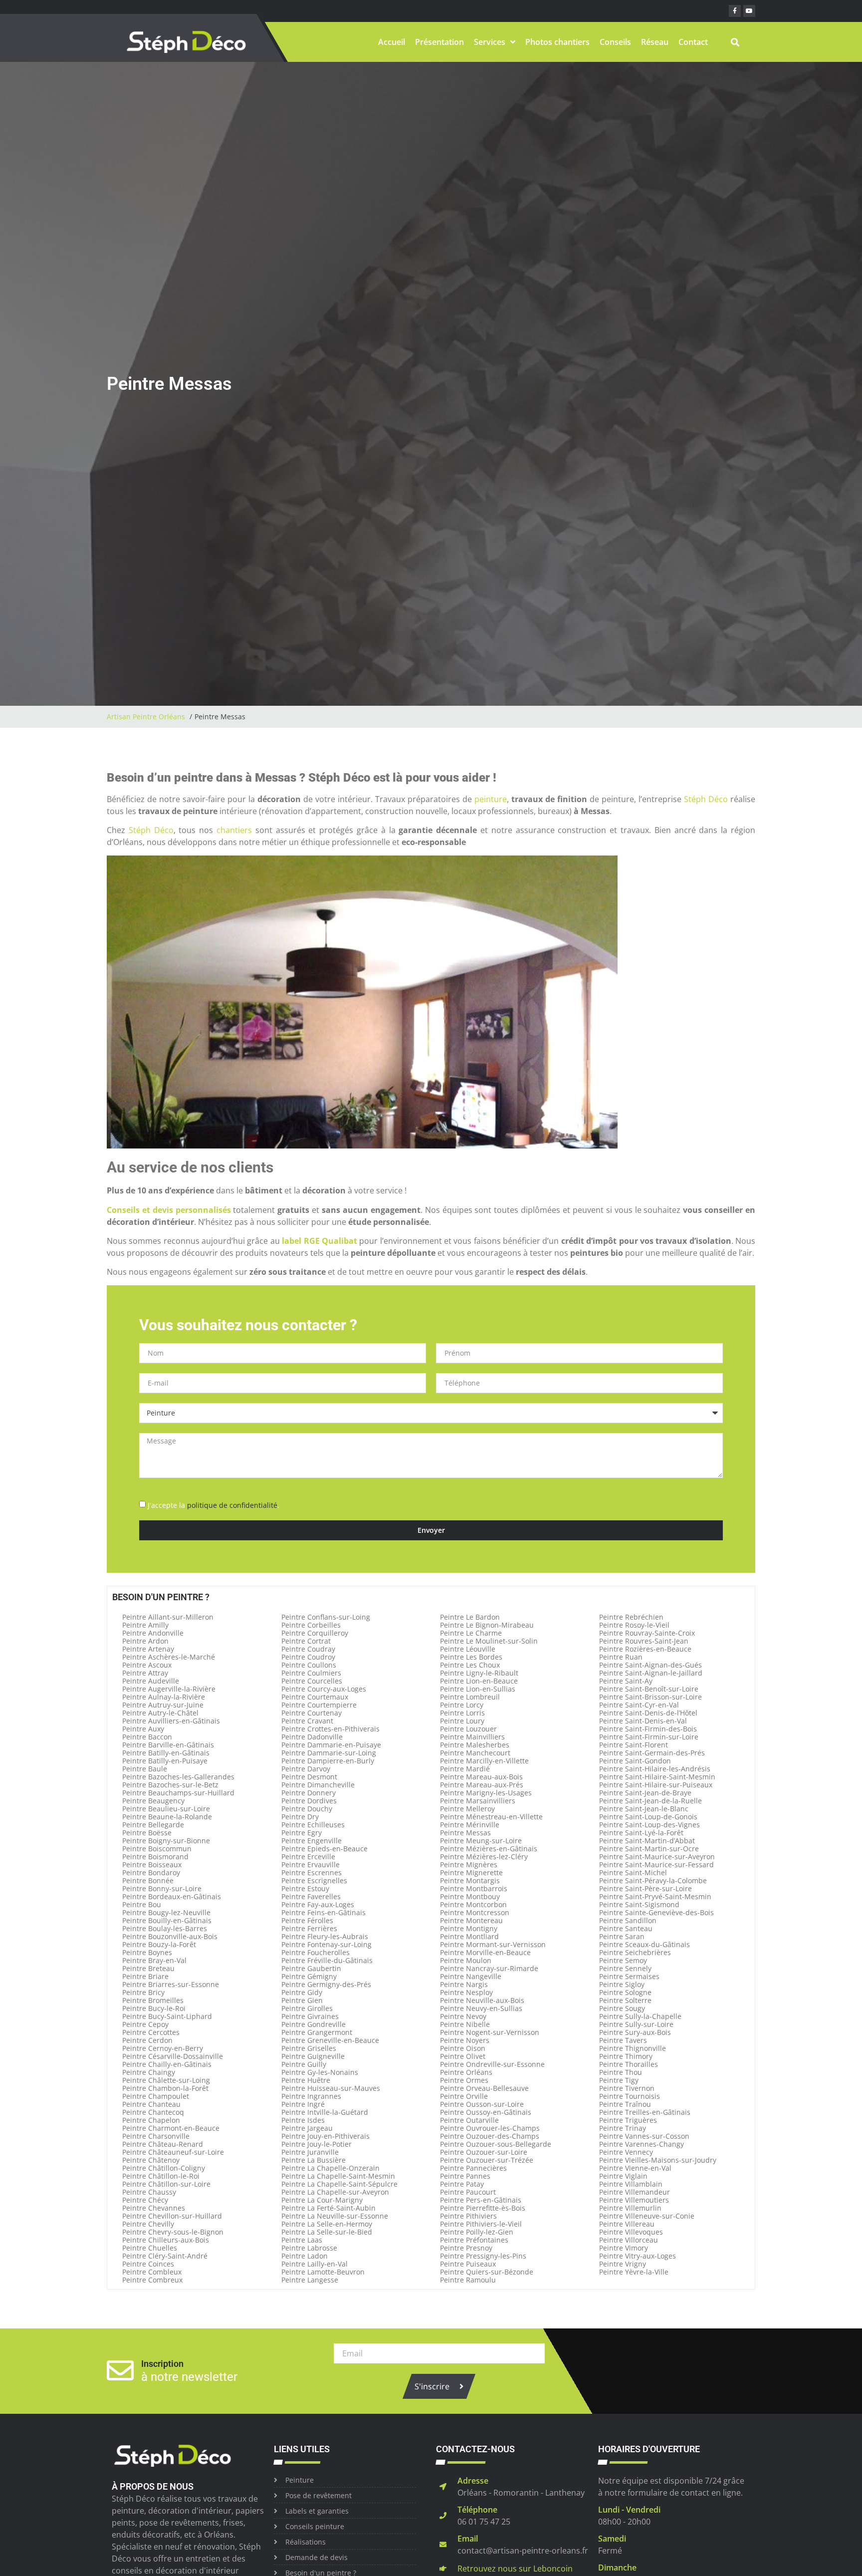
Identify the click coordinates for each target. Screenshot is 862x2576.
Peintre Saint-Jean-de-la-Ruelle (650, 1801)
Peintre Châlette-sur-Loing (166, 2080)
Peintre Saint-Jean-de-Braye (645, 1793)
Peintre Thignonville (633, 2048)
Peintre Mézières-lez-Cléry (484, 1857)
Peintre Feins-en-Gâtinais (323, 1912)
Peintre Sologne (625, 1992)
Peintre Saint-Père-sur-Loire (646, 1888)
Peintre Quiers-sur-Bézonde (487, 2272)
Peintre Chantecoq (153, 2112)
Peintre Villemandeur (635, 2192)
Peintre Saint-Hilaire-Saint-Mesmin (657, 1777)
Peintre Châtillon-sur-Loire (166, 2184)
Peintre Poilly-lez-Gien (477, 2232)
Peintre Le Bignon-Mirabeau (487, 1625)
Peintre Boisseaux (152, 1864)
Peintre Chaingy (149, 2072)
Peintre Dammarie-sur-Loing (329, 1753)
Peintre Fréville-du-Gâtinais (327, 1960)
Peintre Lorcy (462, 1705)
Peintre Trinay (623, 2128)
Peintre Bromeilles (153, 2000)
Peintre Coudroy (308, 1657)
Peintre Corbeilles (311, 1625)
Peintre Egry (302, 1833)
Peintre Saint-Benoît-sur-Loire (649, 1689)
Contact (693, 42)
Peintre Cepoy (145, 2024)
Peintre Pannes (465, 2176)
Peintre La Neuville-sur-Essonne (335, 2216)
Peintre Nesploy (466, 1992)
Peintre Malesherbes (475, 1745)
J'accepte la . (214, 1505)
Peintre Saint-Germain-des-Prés (652, 1753)
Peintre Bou (142, 1904)
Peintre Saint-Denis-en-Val (643, 1721)
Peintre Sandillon (628, 1920)
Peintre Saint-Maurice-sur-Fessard (656, 1864)
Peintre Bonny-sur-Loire (162, 1888)
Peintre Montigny (469, 1928)
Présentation (439, 42)
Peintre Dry (300, 1817)
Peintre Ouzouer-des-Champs (490, 2136)
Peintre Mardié (465, 1769)
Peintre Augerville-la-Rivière (169, 1689)
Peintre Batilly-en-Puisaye (165, 1761)
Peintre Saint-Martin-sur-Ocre (649, 1849)
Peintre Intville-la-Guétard (325, 2112)
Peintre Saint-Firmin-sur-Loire (649, 1737)
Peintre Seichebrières (635, 1952)
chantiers (234, 830)
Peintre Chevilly (148, 2224)
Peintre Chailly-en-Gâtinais (167, 2064)
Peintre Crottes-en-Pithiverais (330, 1729)
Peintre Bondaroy (151, 1872)
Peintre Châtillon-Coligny (164, 2168)
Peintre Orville (464, 2096)
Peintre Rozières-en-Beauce (645, 1649)
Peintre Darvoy (306, 1769)
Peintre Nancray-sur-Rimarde (489, 1968)
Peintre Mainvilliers (472, 1737)
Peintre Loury (462, 1721)
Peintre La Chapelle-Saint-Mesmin (338, 2176)
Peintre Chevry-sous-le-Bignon (173, 2232)
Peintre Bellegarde (153, 1825)
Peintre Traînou (625, 2104)
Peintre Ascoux (147, 1665)
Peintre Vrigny (623, 2264)
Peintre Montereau (471, 1920)
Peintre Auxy (143, 1729)
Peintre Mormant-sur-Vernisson (493, 1944)
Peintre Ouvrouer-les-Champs (490, 2128)
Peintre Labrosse (309, 2248)
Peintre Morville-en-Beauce (485, 1952)
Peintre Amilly (145, 1625)
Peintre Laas (302, 2240)
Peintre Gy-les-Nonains (320, 2072)
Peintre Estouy (305, 1888)
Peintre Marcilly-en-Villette (484, 1761)
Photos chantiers (557, 42)
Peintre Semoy (623, 1960)
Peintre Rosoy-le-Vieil (634, 1625)
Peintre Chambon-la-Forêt (165, 2088)
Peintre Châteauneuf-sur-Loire (173, 2152)
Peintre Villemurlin (630, 2208)
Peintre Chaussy (149, 2192)
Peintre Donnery (309, 1793)
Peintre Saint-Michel (633, 1872)
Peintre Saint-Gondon (635, 1761)
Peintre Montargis (470, 1880)
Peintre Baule (145, 1769)
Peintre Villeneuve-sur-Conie (647, 2216)
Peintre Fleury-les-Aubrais (325, 1936)
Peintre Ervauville (311, 1864)
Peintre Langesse (310, 2280)
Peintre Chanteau (151, 2104)
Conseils (615, 42)
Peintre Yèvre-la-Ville (634, 2272)
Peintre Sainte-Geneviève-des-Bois (656, 1912)
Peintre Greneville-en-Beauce (330, 2040)
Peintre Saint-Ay (626, 1681)
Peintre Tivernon (627, 2088)
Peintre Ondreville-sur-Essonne (492, 2064)
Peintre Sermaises (629, 1976)
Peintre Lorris (462, 1713)
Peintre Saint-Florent (634, 1745)
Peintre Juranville (310, 2152)
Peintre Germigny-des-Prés (326, 1984)
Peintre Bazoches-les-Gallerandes (178, 1777)
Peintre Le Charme (471, 1633)
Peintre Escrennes (312, 1872)
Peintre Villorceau (629, 2240)
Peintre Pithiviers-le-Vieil (481, 2224)
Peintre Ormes (464, 2080)
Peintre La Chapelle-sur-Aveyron (335, 2192)
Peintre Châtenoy (151, 2160)
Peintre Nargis (464, 1984)
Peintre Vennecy (626, 2152)
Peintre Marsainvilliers (478, 1801)
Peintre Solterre (625, 2000)
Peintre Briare (145, 1976)
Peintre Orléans (466, 2072)
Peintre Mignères (469, 1864)
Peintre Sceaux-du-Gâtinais (645, 1944)
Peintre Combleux (152, 2272)
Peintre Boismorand (155, 1857)
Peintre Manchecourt (475, 1753)
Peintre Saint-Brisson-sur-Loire (650, 1697)
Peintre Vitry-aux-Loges (638, 2256)
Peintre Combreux (152, 2280)
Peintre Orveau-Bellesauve (484, 2088)
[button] (735, 42)
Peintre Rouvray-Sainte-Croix (647, 1633)
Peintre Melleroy (467, 1809)
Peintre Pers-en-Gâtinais (481, 2200)
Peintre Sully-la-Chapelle (640, 2016)
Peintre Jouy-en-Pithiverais (325, 2136)
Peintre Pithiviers (468, 2216)
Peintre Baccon (147, 1737)
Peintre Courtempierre (319, 1705)
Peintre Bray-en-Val (154, 1960)
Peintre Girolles (307, 2008)
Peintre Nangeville (471, 1976)
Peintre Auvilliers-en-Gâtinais (171, 1721)
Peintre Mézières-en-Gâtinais (489, 1849)
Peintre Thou (621, 2072)
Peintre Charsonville (156, 2136)
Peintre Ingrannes (311, 2096)
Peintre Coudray (308, 1649)
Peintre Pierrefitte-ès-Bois (483, 2208)
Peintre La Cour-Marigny (322, 2200)
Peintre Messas (465, 1833)
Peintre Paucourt (468, 2192)
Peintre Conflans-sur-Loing (326, 1617)
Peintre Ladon (305, 2256)
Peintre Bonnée (148, 1880)
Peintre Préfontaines (474, 2240)
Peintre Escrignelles (314, 1880)
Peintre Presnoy (466, 2248)
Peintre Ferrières (309, 1928)
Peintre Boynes (147, 1952)
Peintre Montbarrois (474, 1888)
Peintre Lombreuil (470, 1697)
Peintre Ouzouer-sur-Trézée (487, 2160)
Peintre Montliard (469, 1936)
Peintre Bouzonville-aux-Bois (170, 1936)
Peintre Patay (462, 2184)
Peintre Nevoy (463, 2016)
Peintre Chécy (145, 2200)
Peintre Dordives (309, 1801)
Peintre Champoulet (156, 2096)
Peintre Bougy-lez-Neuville (166, 1912)
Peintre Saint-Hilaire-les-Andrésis (655, 1769)
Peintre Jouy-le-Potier (317, 2144)
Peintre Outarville (469, 2120)
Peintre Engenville (312, 1841)
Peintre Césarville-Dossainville (173, 2056)
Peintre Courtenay (312, 1713)
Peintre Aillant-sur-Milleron (168, 1617)
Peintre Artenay (148, 1649)
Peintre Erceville (308, 1857)
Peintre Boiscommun (157, 1849)
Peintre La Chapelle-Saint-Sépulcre (339, 2184)
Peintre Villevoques (631, 2232)
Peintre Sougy (622, 2008)
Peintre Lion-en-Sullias (478, 1689)
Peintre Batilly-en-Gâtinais (166, 1753)
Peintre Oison (463, 2048)
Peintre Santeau (626, 1928)
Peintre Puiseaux (468, 2264)
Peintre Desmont (309, 1777)
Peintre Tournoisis (630, 2096)
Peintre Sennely (625, 1968)
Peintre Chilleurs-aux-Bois (166, 2240)
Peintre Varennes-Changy (642, 2144)
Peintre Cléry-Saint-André (165, 2256)
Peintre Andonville (153, 1633)
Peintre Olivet (463, 2056)
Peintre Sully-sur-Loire (636, 2024)
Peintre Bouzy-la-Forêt (159, 1944)
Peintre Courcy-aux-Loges (324, 1689)
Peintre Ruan (621, 1657)
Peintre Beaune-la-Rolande (167, 1817)
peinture (491, 799)
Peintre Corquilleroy (315, 1633)
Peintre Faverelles (311, 1896)
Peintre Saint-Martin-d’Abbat (647, 1841)
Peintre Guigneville (313, 2056)
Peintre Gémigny (309, 1976)
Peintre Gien (302, 2000)
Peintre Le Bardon (470, 1617)
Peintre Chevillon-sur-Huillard (172, 2216)
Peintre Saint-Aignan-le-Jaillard (651, 1673)
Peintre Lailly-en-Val (315, 2264)
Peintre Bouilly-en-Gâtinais (167, 1920)
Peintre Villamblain (631, 2184)
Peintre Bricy (143, 1992)
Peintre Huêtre (306, 2080)
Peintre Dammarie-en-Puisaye (331, 1745)
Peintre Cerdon (147, 2040)
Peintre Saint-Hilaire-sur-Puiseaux (656, 1785)
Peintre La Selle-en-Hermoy (327, 2224)
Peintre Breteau (148, 1968)
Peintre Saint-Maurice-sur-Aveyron (657, 1857)
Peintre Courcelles (312, 1681)
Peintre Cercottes (151, 2032)
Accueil (392, 42)
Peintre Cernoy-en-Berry (163, 2048)
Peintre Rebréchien (631, 1617)
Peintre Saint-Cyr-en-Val (639, 1705)
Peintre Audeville (151, 1681)
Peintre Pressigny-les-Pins (483, 2256)
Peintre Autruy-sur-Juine (163, 1705)
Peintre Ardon (145, 1641)
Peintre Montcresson (475, 1912)
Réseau (655, 42)
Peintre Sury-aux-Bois (635, 2032)
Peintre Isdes (303, 2120)
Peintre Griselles (309, 2048)
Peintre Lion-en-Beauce (479, 1681)
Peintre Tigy (619, 2080)
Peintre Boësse (147, 1833)
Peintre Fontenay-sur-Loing (326, 1944)
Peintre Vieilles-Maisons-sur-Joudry (658, 2160)
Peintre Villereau (627, 2224)
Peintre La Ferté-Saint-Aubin (328, 2208)
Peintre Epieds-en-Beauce (324, 1849)
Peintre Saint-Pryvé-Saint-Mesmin (655, 1896)
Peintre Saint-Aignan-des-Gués (650, 1665)
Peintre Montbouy (470, 1896)
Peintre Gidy (302, 1992)
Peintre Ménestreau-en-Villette (491, 1817)
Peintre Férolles (307, 1920)
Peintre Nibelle (465, 2024)
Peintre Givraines (310, 2016)
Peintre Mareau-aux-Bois (481, 1777)
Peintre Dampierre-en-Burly (328, 1761)
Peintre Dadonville (312, 1737)
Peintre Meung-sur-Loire (481, 1841)
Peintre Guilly (304, 2064)
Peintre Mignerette (471, 1872)
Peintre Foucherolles (316, 1952)
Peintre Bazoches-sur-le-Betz (170, 1785)
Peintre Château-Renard (163, 2144)
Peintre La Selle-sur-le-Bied (327, 2232)
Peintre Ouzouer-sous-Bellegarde (496, 2144)
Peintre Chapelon (151, 2120)
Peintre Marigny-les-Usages (486, 1793)
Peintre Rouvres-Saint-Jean (644, 1641)
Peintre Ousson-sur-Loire (482, 2104)
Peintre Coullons (309, 1665)
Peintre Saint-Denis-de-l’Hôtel (648, 1713)
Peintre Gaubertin (311, 1968)
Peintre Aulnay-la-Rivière (164, 1697)
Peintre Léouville (468, 1649)
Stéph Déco (706, 799)
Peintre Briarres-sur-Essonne (171, 1984)
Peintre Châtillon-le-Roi (161, 2176)
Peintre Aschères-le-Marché (169, 1657)
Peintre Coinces (148, 2264)
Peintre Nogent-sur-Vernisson (490, 2032)
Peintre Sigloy (622, 1984)
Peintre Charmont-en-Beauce (171, 2128)
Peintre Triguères (628, 2120)
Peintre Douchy (307, 1809)
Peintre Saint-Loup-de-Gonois (648, 1817)
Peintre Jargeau (307, 2128)
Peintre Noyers (465, 2040)
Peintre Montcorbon (473, 1904)
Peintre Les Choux (470, 1665)
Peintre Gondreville (314, 2024)
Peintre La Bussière (314, 2160)
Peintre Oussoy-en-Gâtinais (486, 2112)
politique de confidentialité (232, 1505)
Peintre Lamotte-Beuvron (323, 2272)
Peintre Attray (145, 1673)
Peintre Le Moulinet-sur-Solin (489, 1641)
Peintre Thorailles (629, 2064)
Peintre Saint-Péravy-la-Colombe (653, 1880)
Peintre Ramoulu (468, 2280)
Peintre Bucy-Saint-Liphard (167, 2016)
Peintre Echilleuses (313, 1825)
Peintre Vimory (624, 2248)
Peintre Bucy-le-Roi (154, 2008)
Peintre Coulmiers (311, 1673)
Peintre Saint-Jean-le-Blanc (644, 1809)
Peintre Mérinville (470, 1825)
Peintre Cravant (307, 1721)
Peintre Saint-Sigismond (639, 1904)
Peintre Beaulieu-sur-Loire (166, 1809)
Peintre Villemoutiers (634, 2200)
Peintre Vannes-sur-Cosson (644, 2136)
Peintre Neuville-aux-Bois (482, 2000)
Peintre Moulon (466, 1960)
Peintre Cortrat (306, 1641)
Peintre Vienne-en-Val (635, 2168)
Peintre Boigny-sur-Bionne (166, 1841)
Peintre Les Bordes (471, 1657)
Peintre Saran (622, 1936)
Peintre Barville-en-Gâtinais (168, 1745)
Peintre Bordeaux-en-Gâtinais (172, 1896)
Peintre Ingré (303, 2104)
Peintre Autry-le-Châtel (160, 1713)
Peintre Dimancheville (318, 1785)
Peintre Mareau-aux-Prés (482, 1785)
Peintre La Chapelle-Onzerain (330, 2168)
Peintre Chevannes (154, 2208)
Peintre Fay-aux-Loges (318, 1904)
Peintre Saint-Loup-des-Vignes (649, 1825)
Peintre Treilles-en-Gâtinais (645, 2112)
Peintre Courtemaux (315, 1697)
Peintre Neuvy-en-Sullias (481, 2008)
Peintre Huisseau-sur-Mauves (331, 2088)
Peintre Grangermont (317, 2032)
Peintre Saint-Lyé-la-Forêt (641, 1833)
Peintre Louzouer (468, 1729)
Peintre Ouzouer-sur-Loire (484, 2152)
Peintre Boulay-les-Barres (165, 1928)
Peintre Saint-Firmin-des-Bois (648, 1729)
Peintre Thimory (626, 2056)
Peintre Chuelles (150, 2248)
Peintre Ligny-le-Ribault (479, 1673)
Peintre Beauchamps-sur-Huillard (178, 1793)
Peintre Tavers (623, 2040)
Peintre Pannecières (473, 2168)
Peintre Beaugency (153, 1801)
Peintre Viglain (623, 2176)
